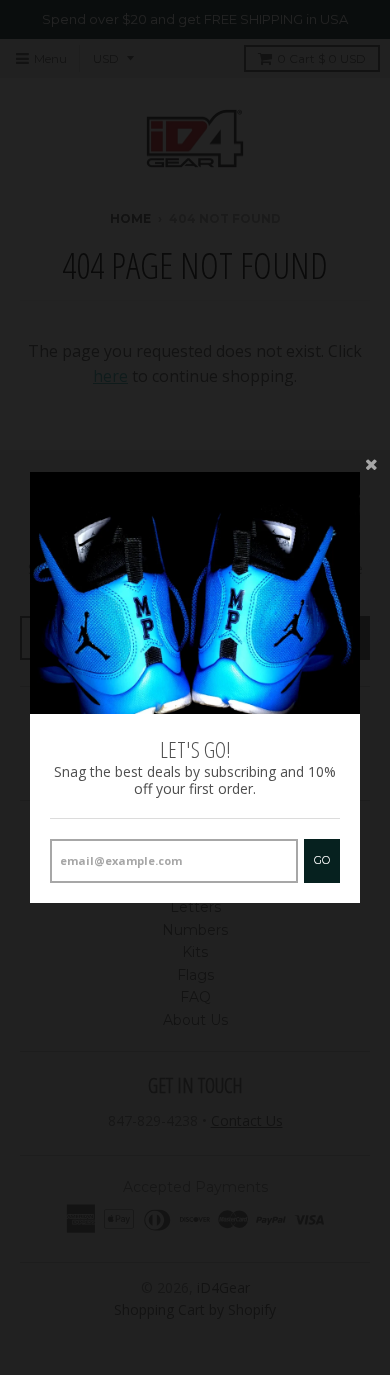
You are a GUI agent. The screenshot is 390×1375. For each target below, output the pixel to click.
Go (322, 860)
